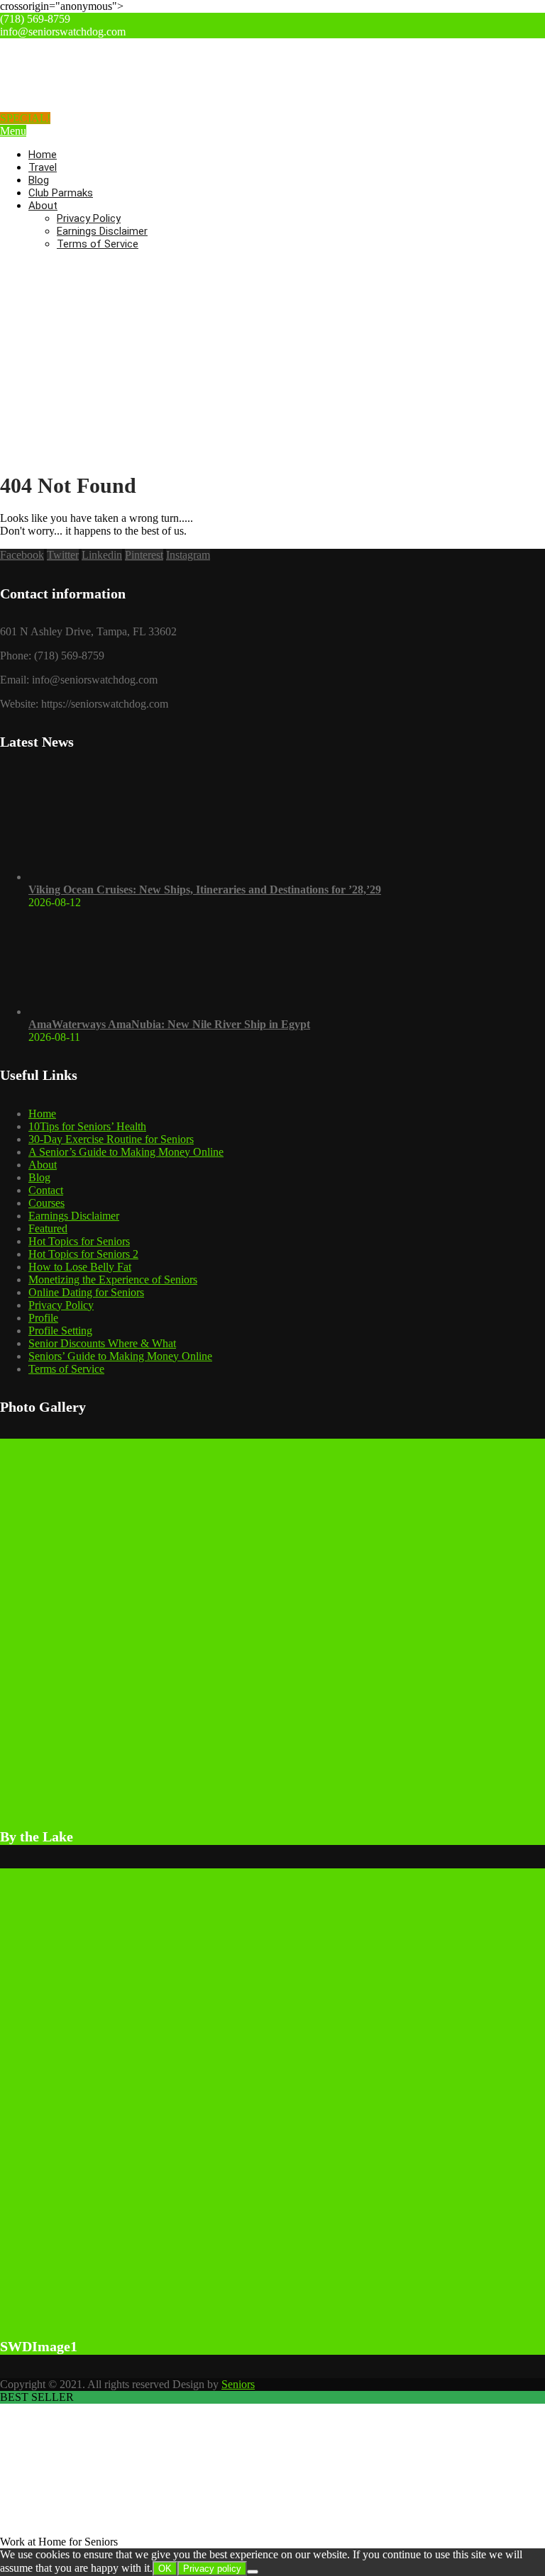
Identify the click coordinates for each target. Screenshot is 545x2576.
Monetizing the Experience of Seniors (113, 1279)
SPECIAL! (25, 118)
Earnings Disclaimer (102, 231)
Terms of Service (98, 244)
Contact (46, 1190)
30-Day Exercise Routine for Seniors (111, 1139)
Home (43, 155)
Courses (46, 1203)
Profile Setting (60, 1331)
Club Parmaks (61, 193)
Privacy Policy (89, 218)
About (43, 206)
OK (165, 2569)
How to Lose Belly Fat (80, 1267)
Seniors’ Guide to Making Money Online (120, 1356)
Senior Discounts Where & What (102, 1343)
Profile (43, 1318)
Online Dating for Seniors (86, 1292)
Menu (13, 131)
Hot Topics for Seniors (79, 1241)
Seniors (238, 2384)
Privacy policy (212, 2569)
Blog (39, 180)
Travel (43, 167)
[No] (253, 2572)
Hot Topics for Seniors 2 (83, 1254)
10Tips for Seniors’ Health (87, 1126)
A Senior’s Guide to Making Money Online (126, 1152)
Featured (48, 1228)
